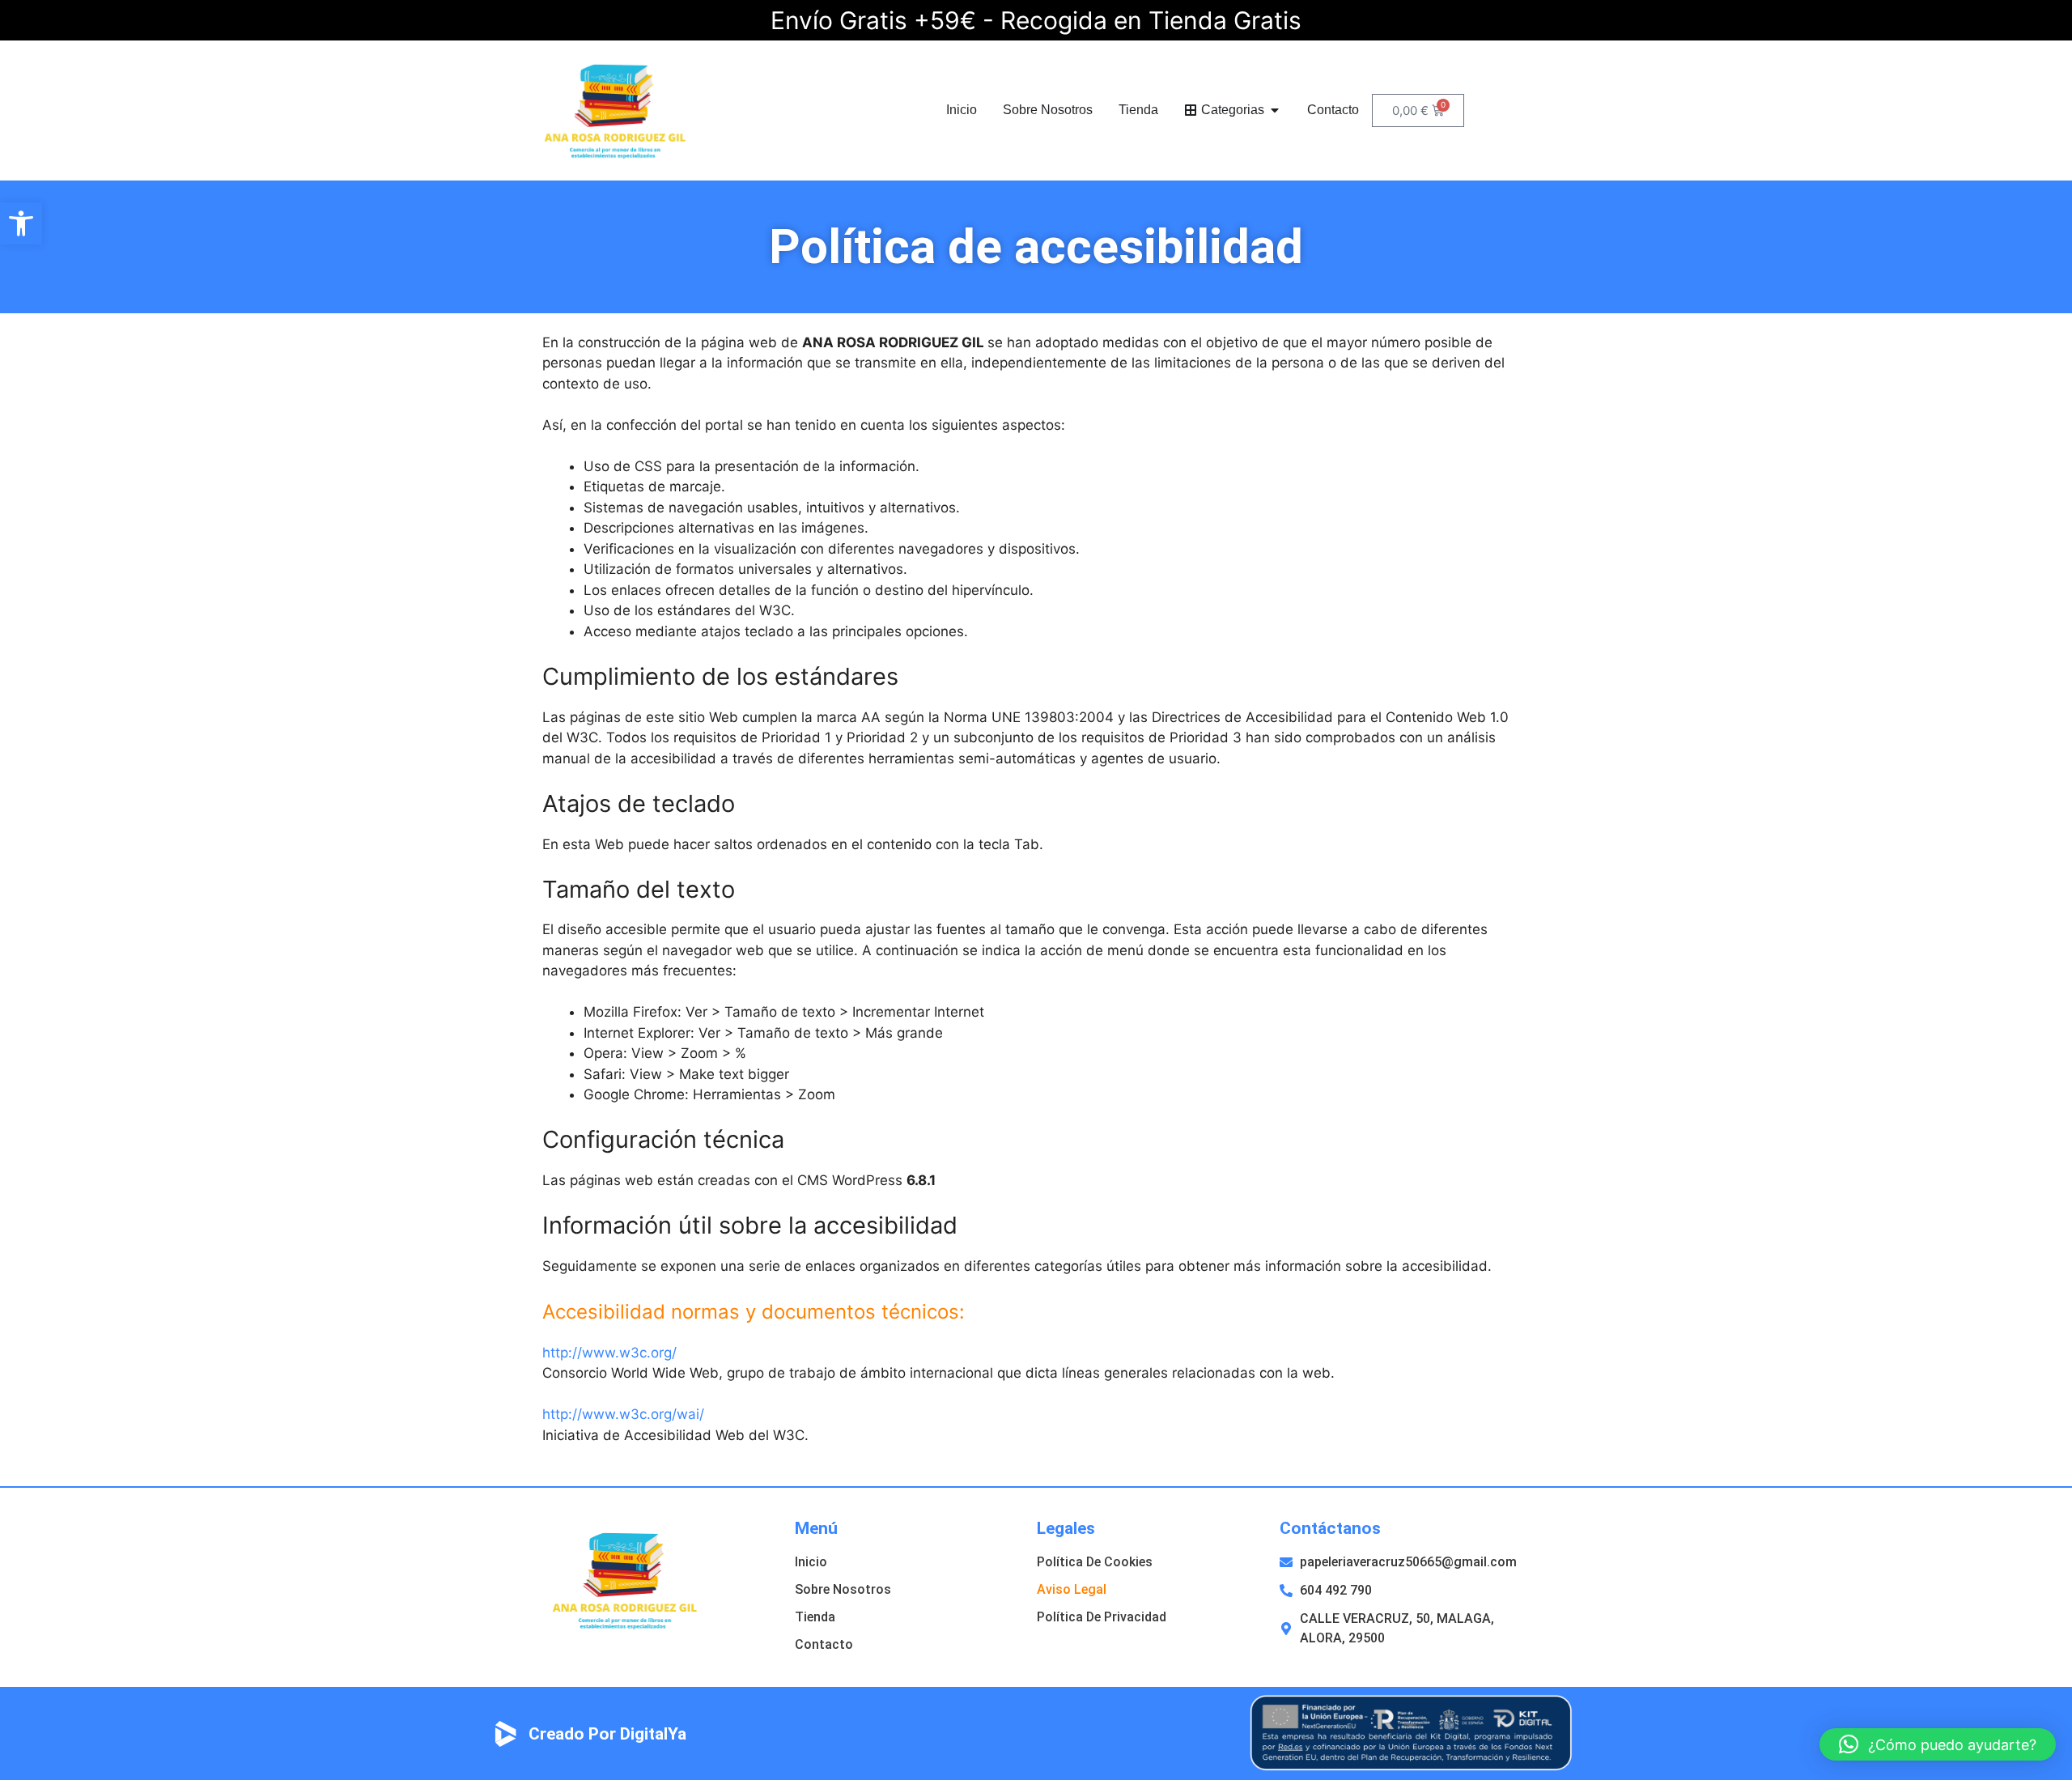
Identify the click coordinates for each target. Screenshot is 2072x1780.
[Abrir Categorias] (1275, 110)
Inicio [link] (811, 1562)
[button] (893, 342)
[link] (21, 223)
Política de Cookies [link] (1095, 1562)
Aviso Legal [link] (1072, 1589)
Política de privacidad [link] (1102, 1617)
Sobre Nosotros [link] (843, 1589)
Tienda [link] (815, 1617)
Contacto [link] (824, 1644)
